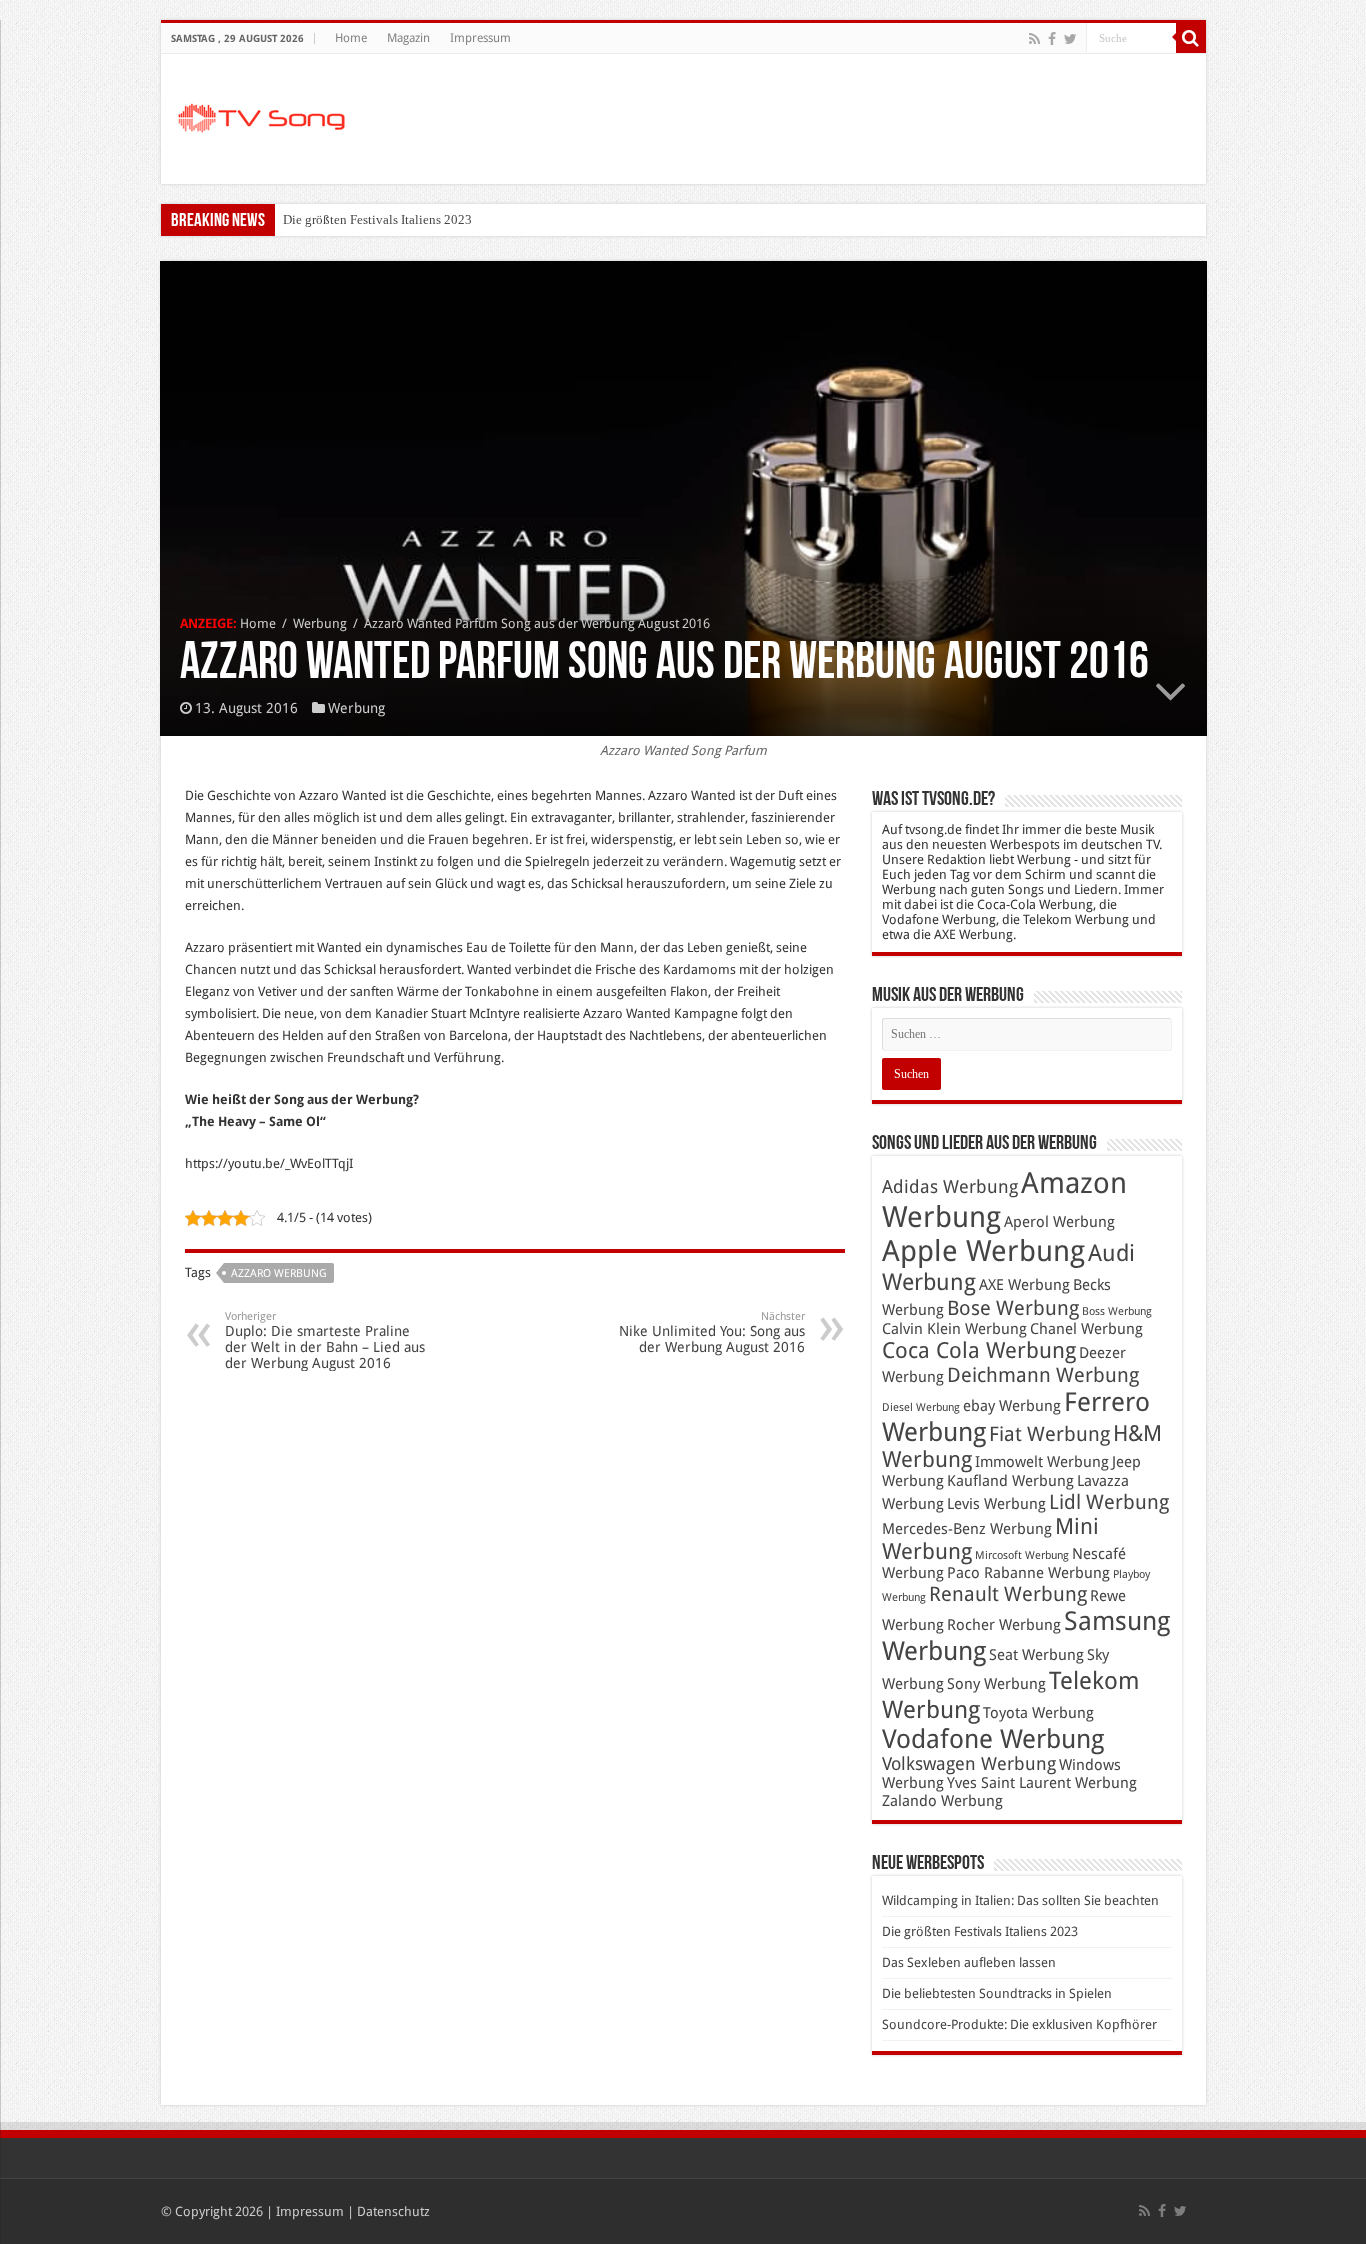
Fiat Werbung (1049, 1434)
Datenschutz (393, 2211)
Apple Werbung (983, 1251)
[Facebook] (1052, 39)
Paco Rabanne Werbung (1028, 1573)
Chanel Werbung (1086, 1329)
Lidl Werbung (1109, 1502)
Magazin (408, 38)
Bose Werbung (1013, 1308)
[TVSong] (271, 115)
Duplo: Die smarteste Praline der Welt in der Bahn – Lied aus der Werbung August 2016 (325, 1340)
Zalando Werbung (942, 1801)
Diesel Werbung (921, 1407)
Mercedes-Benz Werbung (967, 1529)
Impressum (480, 38)
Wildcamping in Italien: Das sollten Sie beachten (1020, 1900)
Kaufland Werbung (1010, 1481)
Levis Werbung (996, 1504)
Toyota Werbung (1038, 1713)
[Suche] (1191, 38)
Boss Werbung (1117, 1311)
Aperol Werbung (1059, 1222)
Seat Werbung (1036, 1655)
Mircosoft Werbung (1022, 1555)
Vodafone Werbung (993, 1739)
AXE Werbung (1024, 1285)
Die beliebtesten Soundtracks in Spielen (997, 1993)
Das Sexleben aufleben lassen (969, 1962)
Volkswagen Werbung (969, 1764)
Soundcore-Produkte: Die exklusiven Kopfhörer (1019, 2024)
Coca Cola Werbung (979, 1350)
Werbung (320, 623)
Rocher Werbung (1004, 1625)
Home (351, 38)
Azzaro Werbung (279, 1273)
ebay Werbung (1012, 1406)
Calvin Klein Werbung (954, 1329)
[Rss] (1034, 39)
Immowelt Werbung (1042, 1462)
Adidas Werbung (950, 1187)
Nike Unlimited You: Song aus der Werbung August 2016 (712, 1332)
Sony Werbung (996, 1684)
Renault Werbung (1008, 1594)
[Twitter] (1070, 39)
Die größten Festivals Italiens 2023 (377, 219)
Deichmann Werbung (1043, 1375)
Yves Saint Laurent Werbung (1042, 1783)
